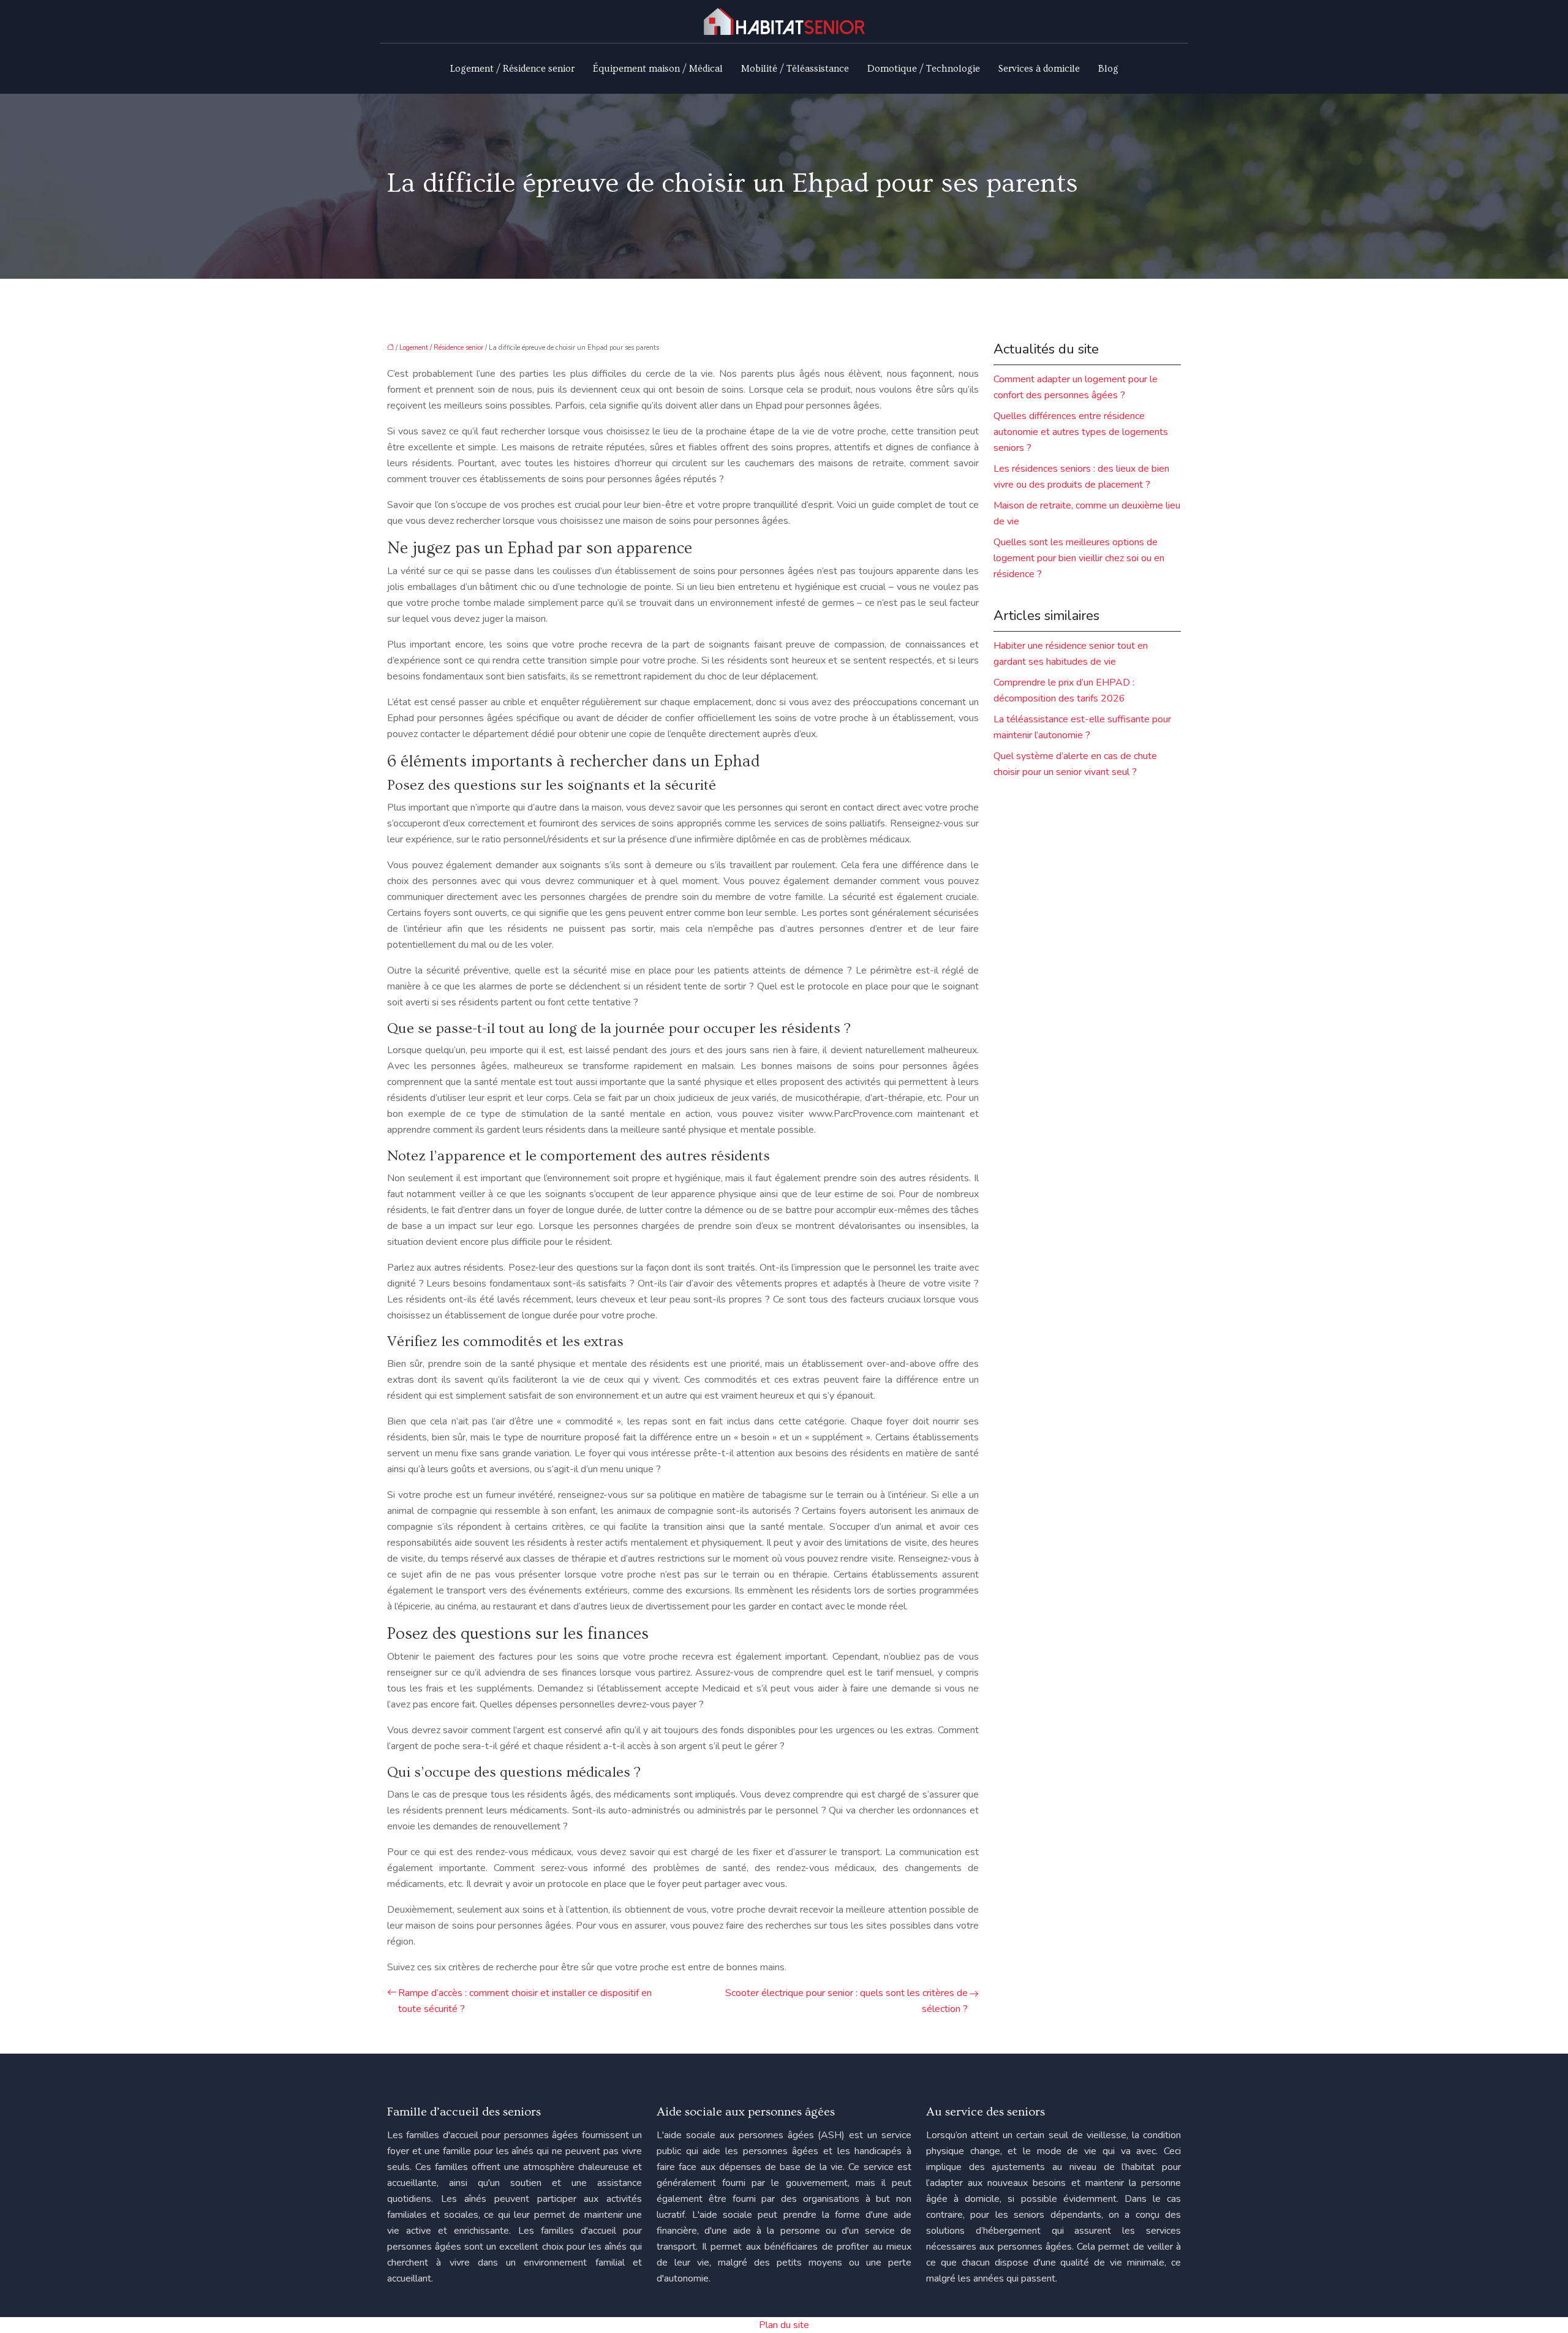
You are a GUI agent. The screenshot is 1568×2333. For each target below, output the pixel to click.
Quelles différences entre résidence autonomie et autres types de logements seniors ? (1081, 432)
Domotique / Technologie (924, 69)
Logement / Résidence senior (512, 69)
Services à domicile (1039, 69)
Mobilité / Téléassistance (795, 69)
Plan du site (784, 2325)
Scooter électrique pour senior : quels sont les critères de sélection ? (846, 2001)
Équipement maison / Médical (658, 69)
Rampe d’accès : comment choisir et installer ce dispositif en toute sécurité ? (525, 2001)
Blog (1108, 69)
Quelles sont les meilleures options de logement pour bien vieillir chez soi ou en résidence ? (1079, 558)
